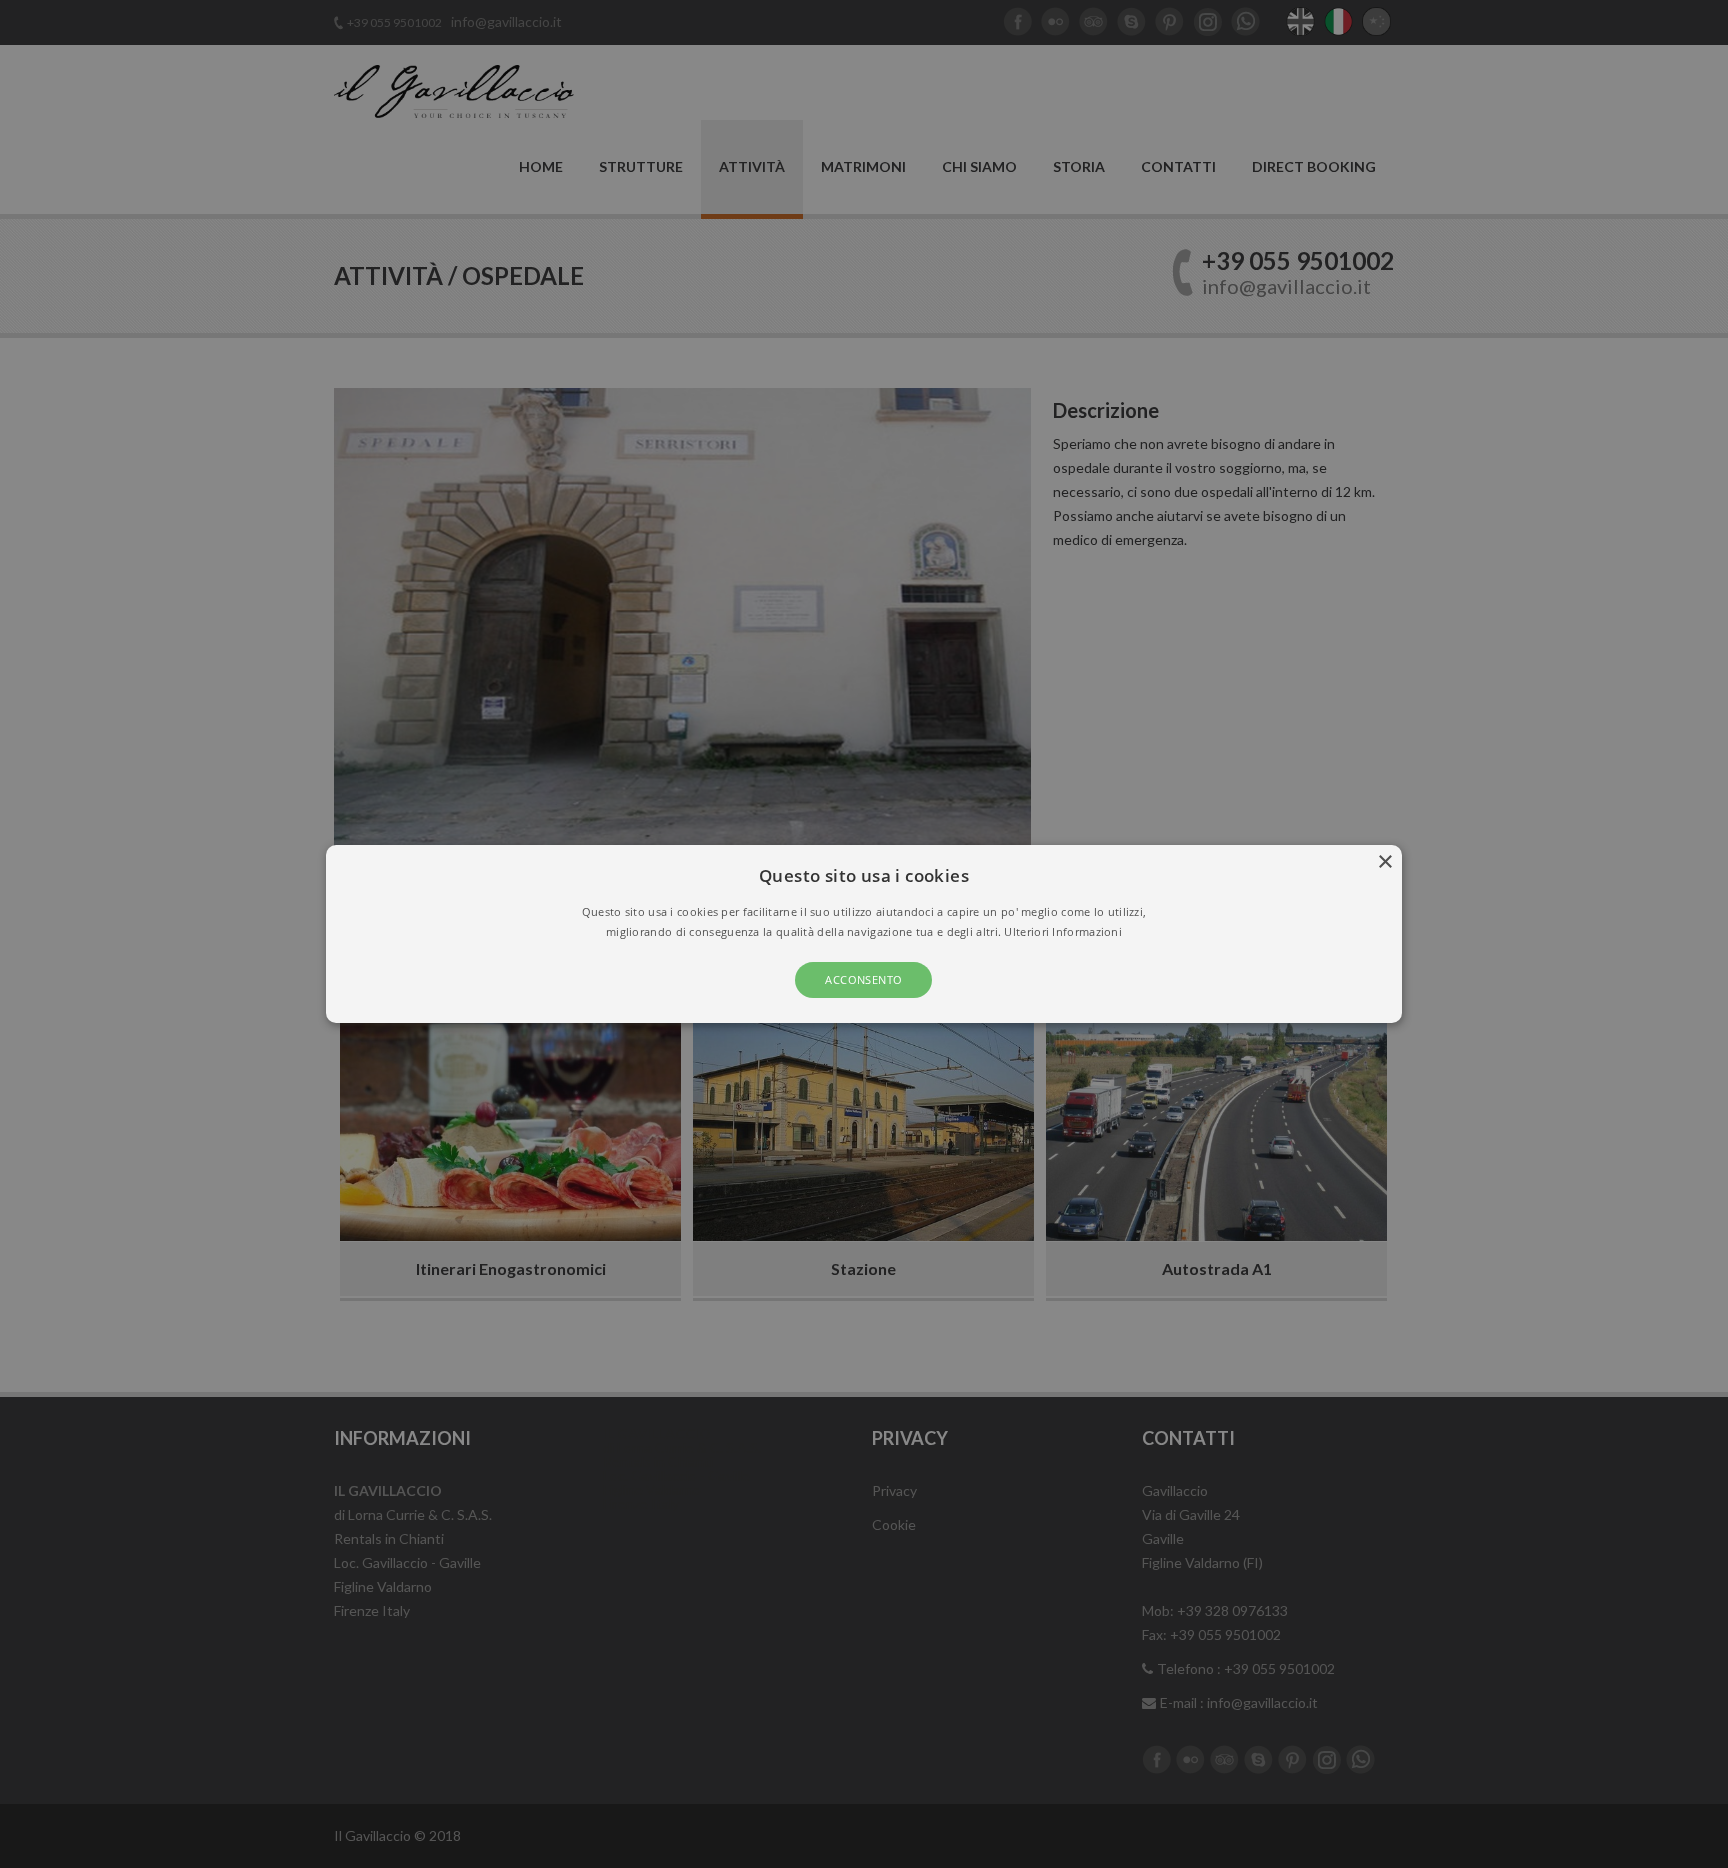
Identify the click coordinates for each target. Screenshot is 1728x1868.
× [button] (1384, 862)
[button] (864, 934)
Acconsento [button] (863, 979)
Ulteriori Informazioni (1063, 931)
